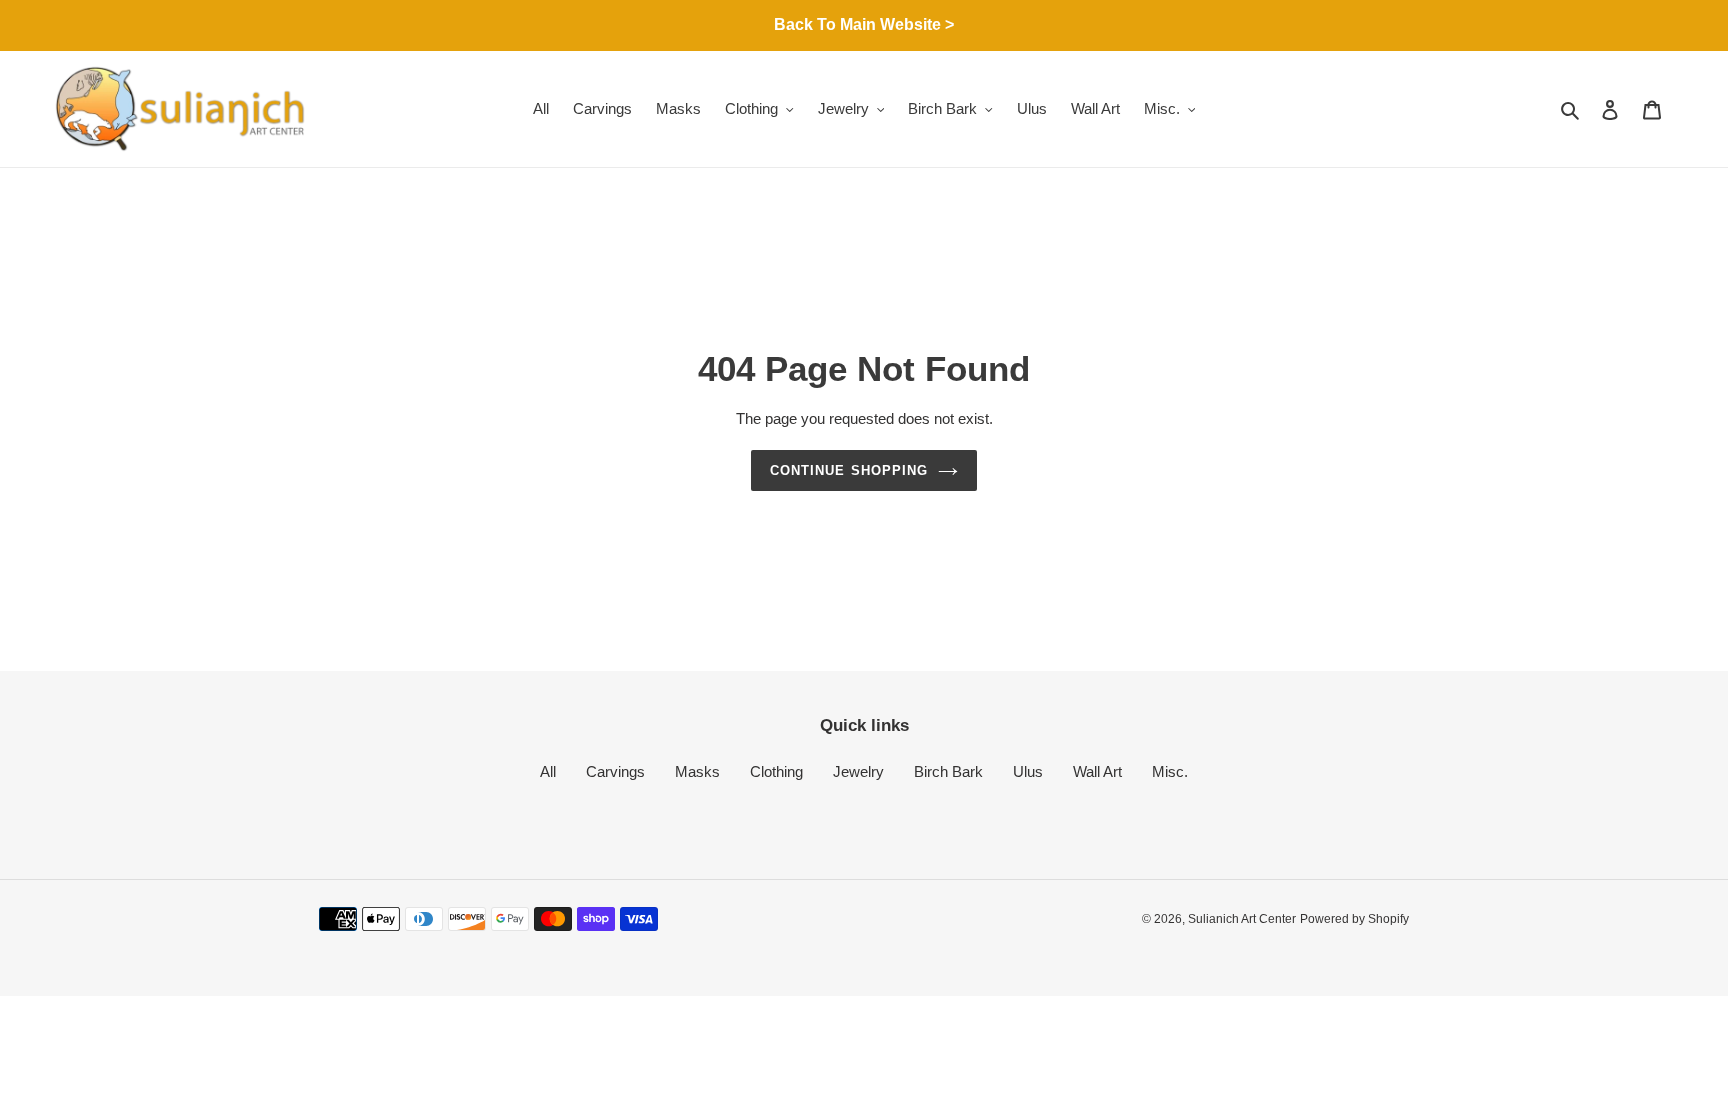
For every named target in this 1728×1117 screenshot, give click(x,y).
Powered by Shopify (1354, 919)
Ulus (1028, 771)
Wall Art (1097, 771)
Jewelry (858, 771)
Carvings (615, 771)
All (548, 771)
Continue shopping (849, 470)
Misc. (1170, 771)
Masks (697, 771)
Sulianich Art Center (1242, 919)
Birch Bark (948, 771)
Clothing (776, 771)
